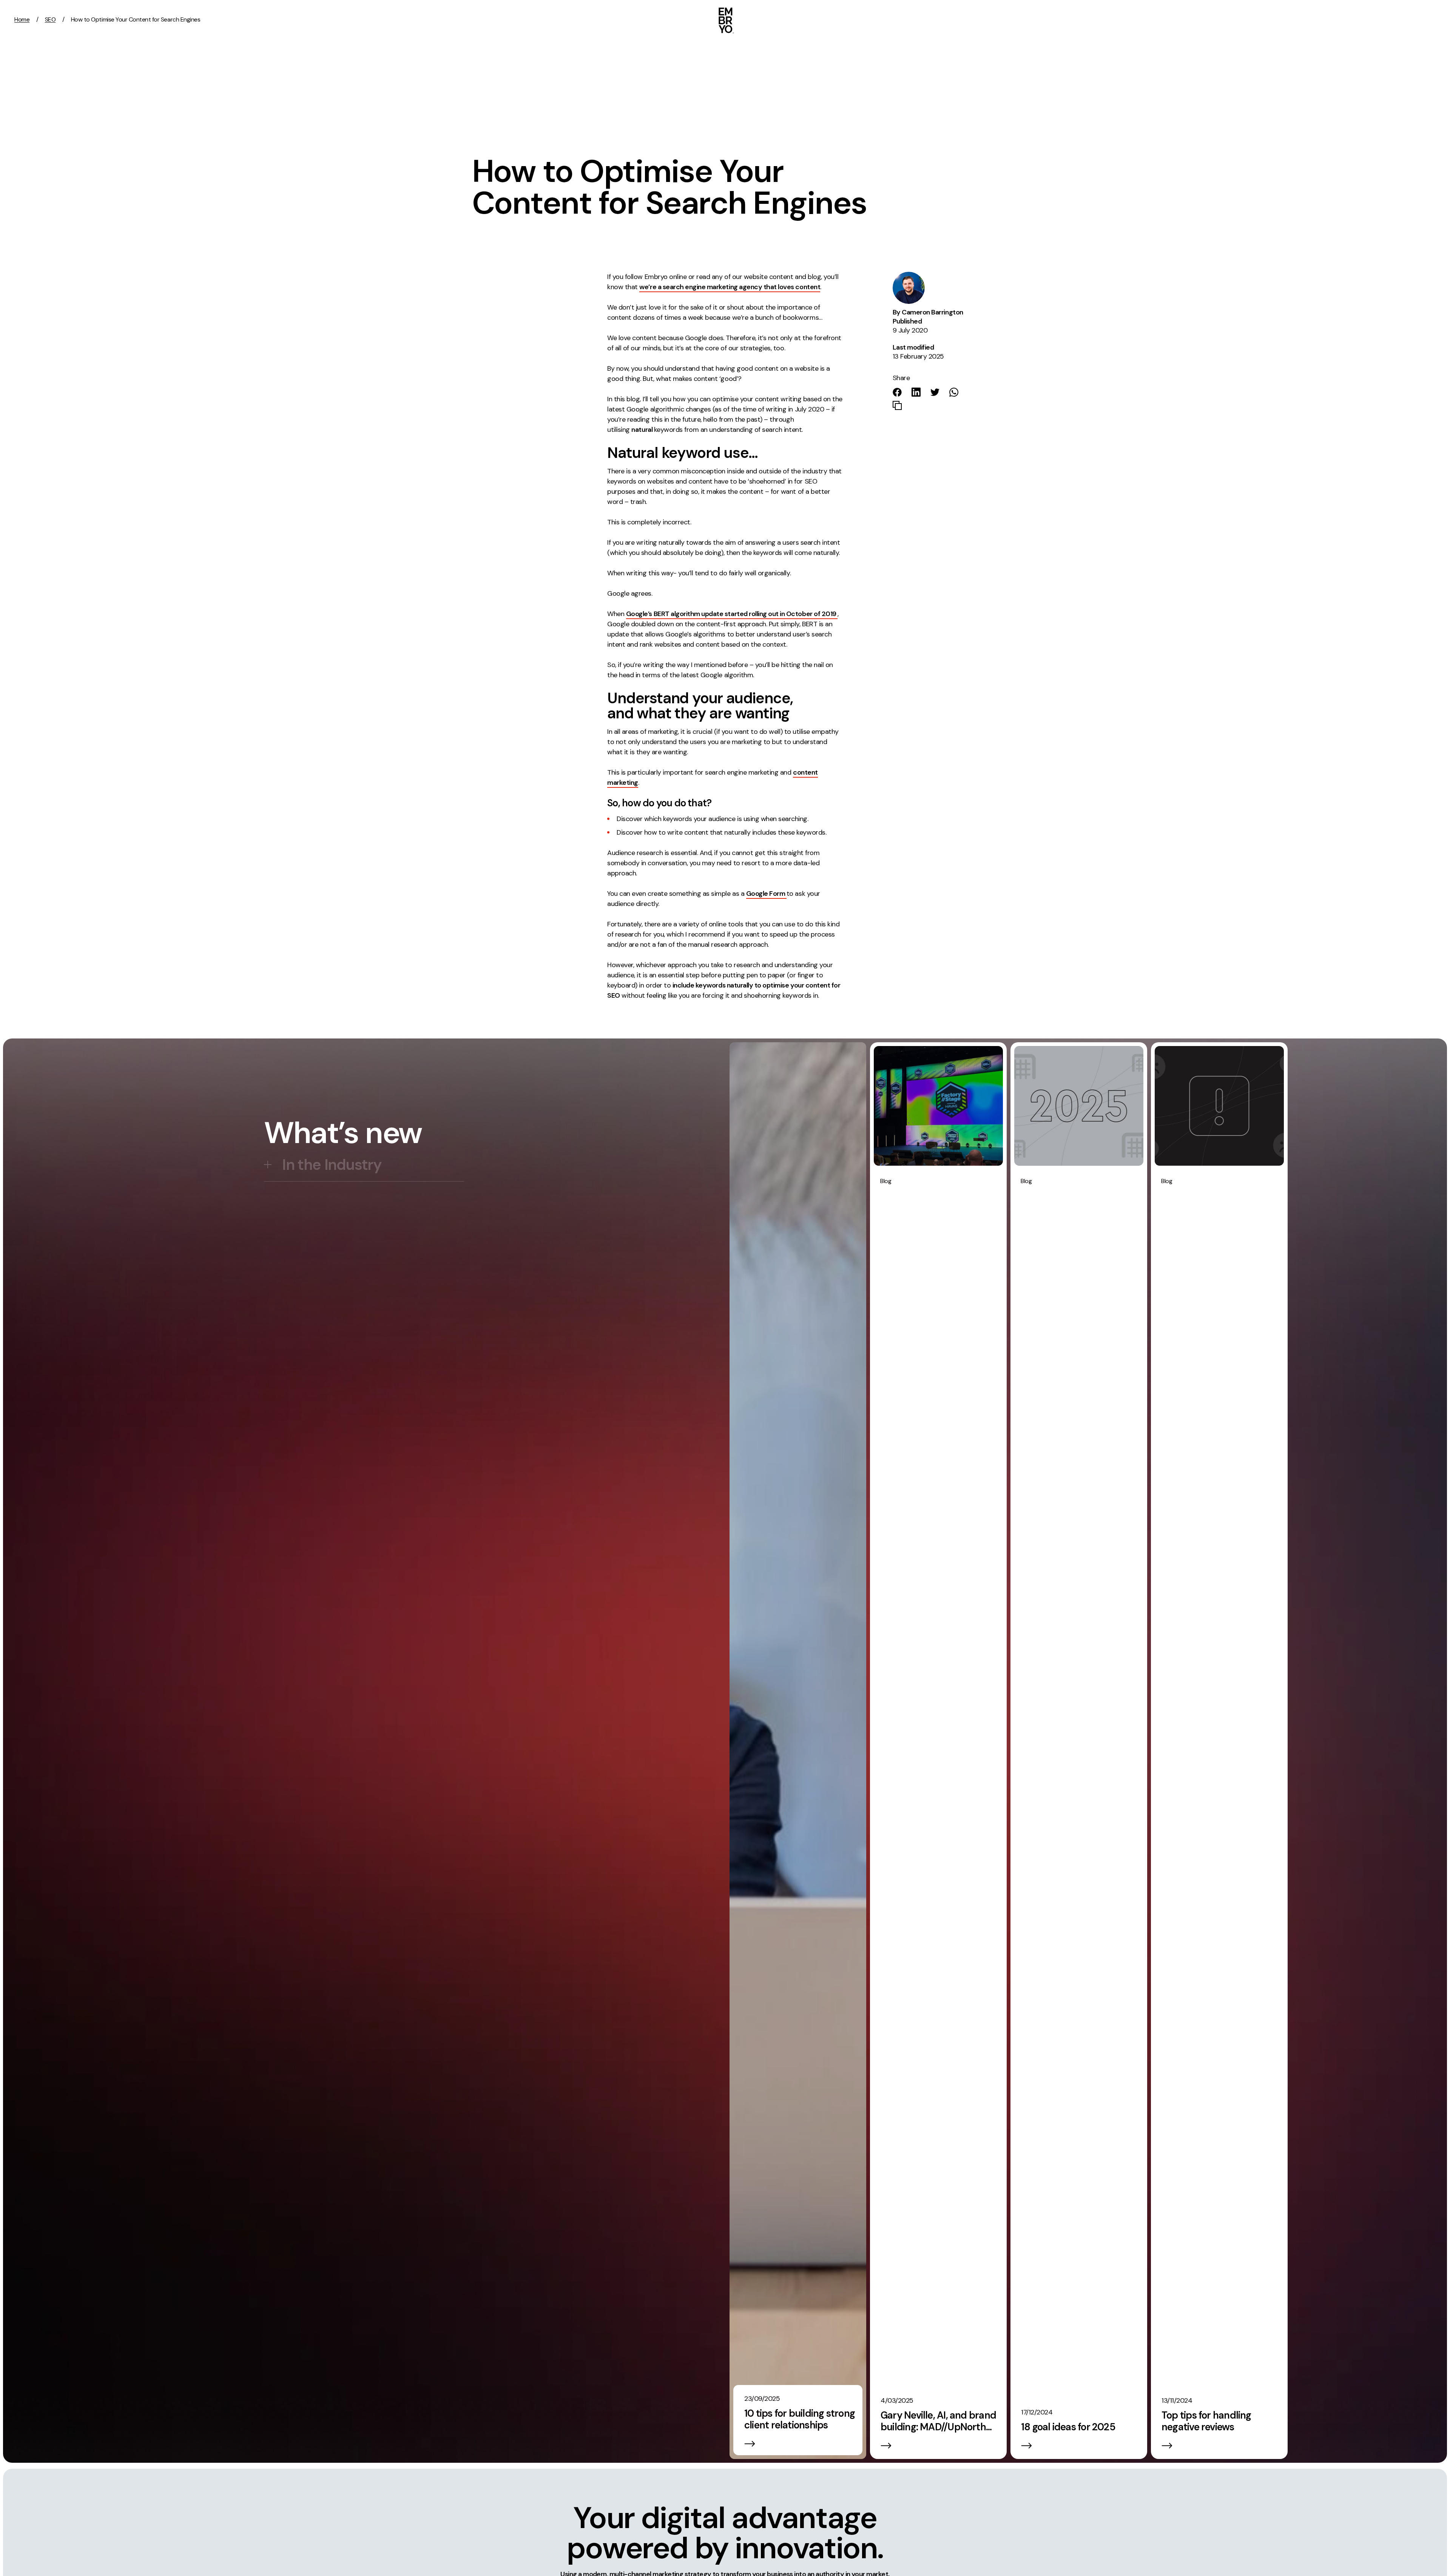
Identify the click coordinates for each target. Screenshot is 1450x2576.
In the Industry (332, 1165)
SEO (50, 19)
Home (22, 19)
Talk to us (1381, 19)
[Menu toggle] (1434, 20)
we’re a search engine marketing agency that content (730, 287)
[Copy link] (897, 405)
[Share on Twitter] (935, 392)
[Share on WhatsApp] (954, 392)
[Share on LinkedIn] (916, 392)
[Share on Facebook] (897, 392)
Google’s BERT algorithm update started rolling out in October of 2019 (732, 614)
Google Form (766, 894)
